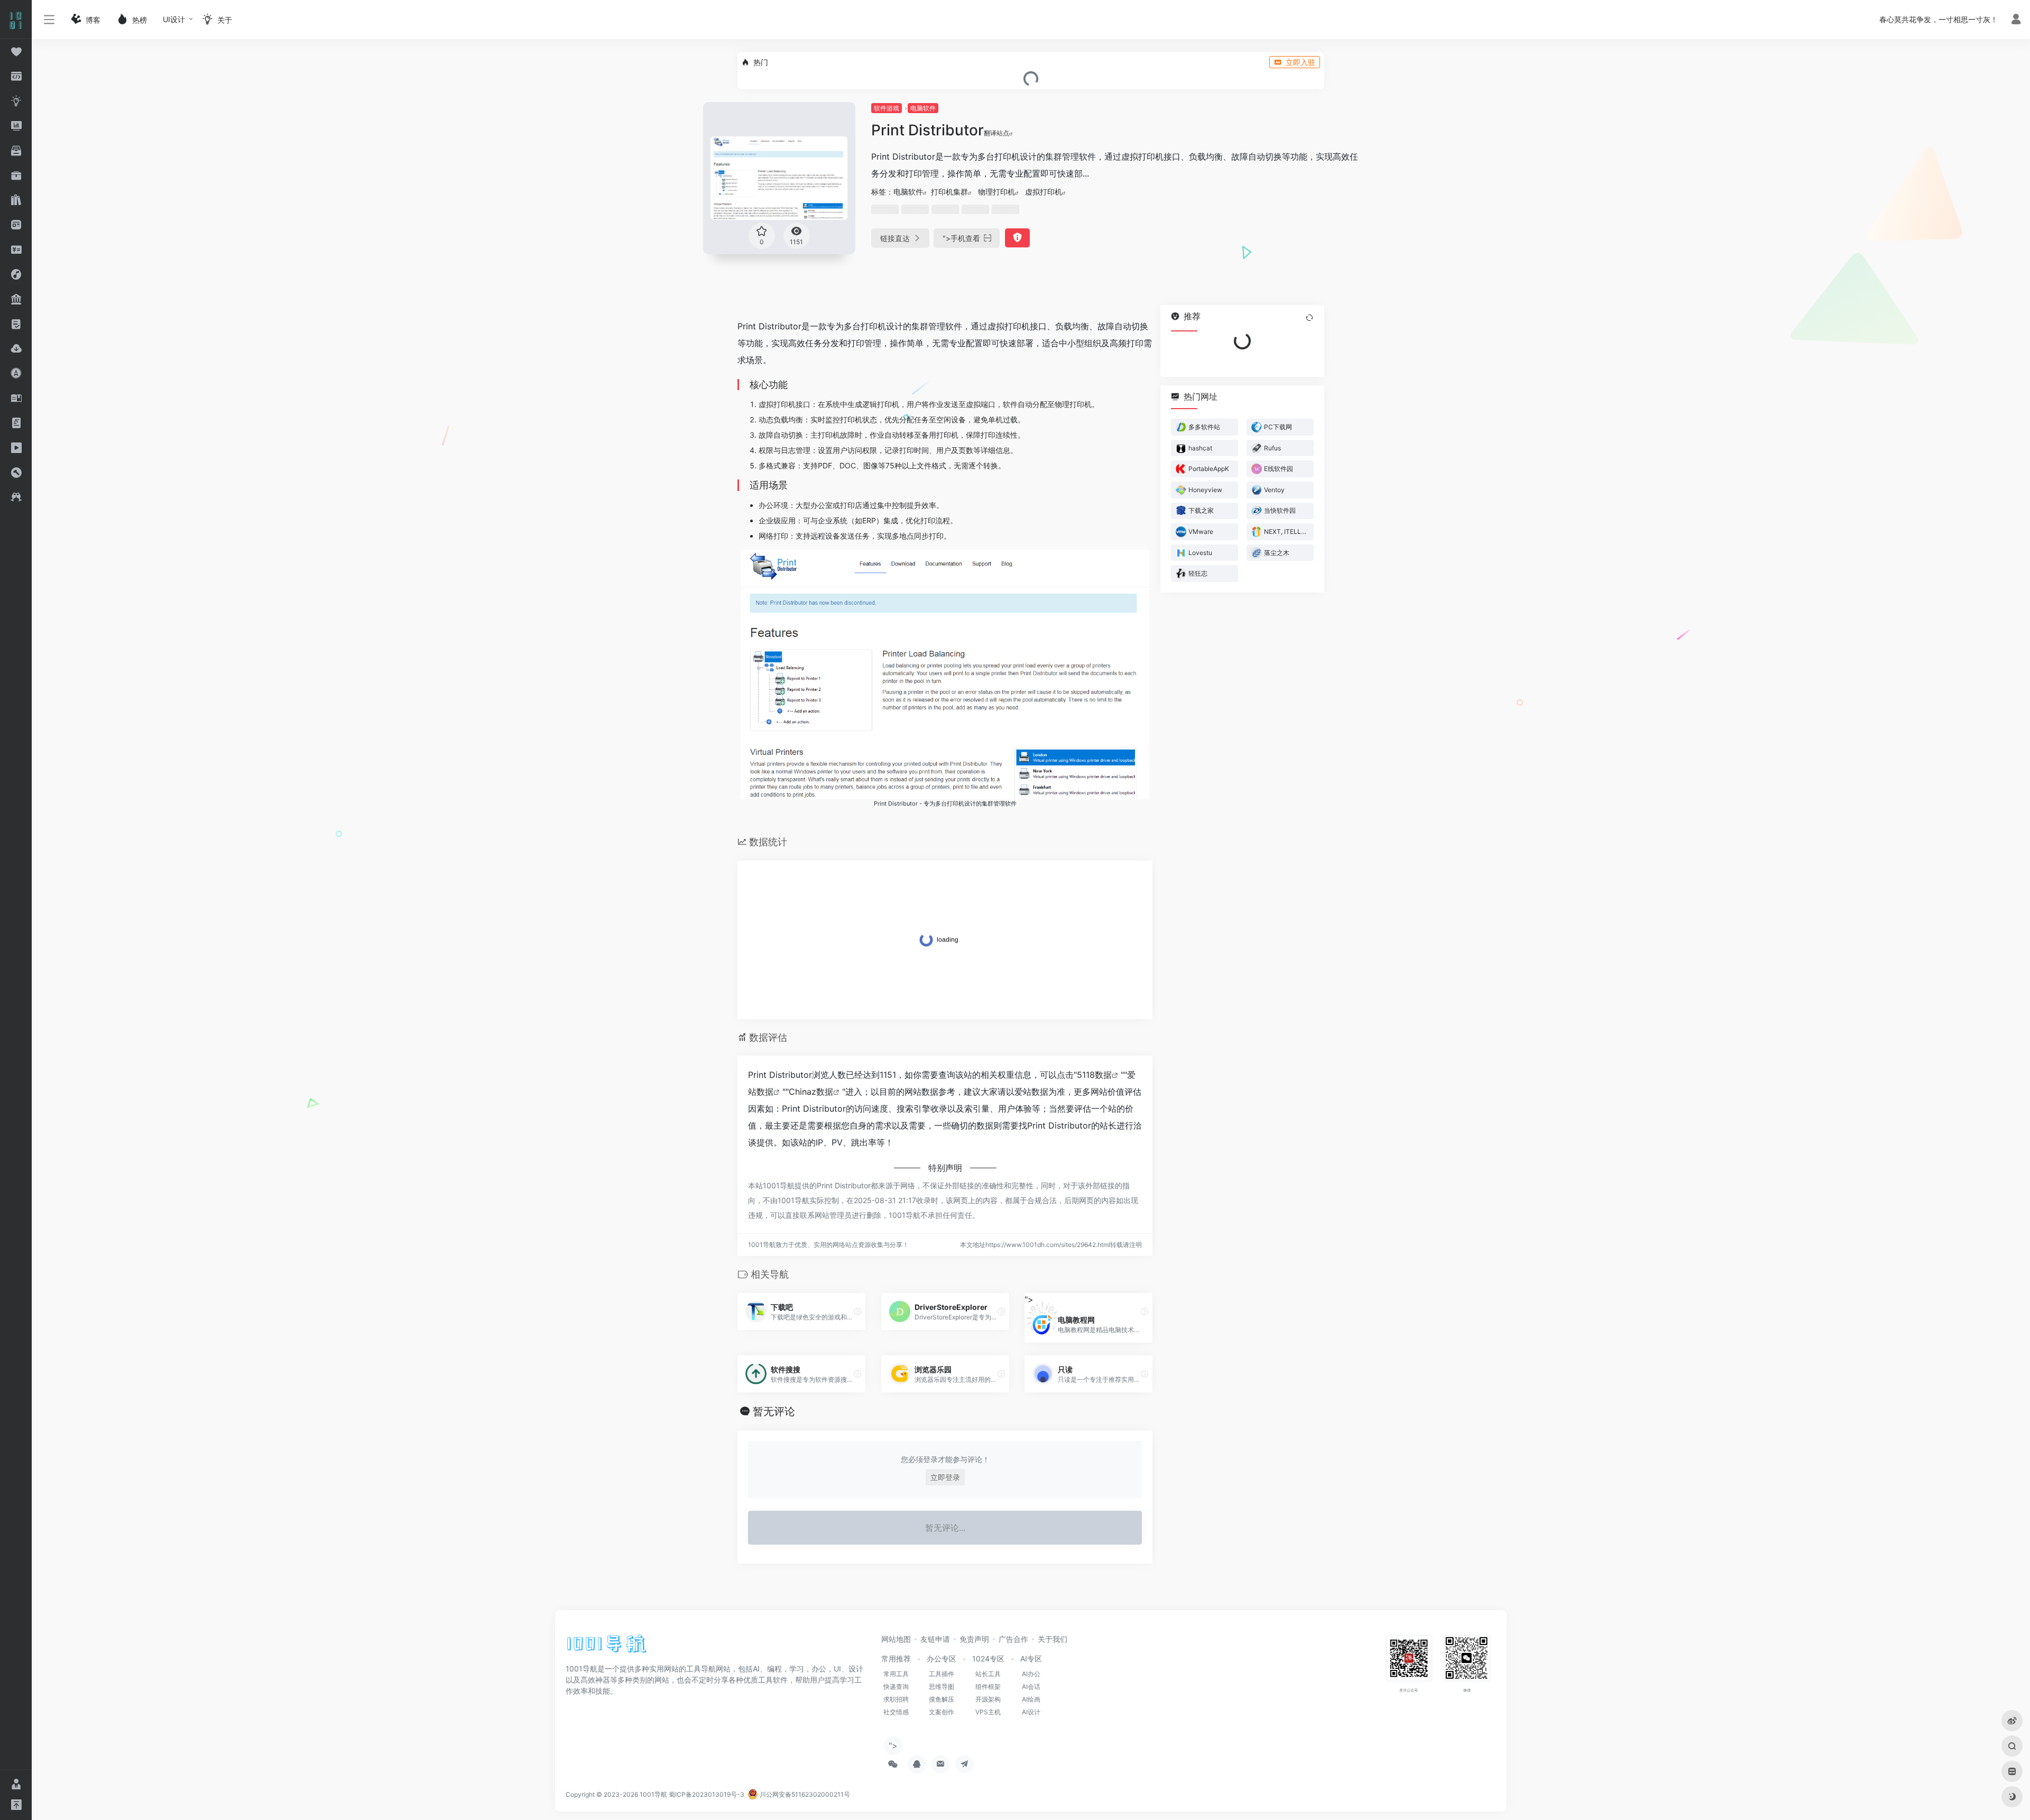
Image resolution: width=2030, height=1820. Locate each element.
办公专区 (942, 1659)
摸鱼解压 (942, 1699)
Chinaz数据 (811, 1092)
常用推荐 (896, 1659)
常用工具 (896, 1674)
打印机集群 (949, 192)
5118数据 (1094, 1075)
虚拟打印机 (1044, 192)
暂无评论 (774, 1411)
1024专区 (988, 1659)
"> (961, 238)
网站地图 (896, 1639)
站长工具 (988, 1674)
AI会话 (1031, 1687)
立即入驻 (1300, 62)
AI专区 (1031, 1659)
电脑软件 (923, 108)
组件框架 (988, 1687)
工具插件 (942, 1674)
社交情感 (896, 1712)
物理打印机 (996, 192)
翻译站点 (996, 133)
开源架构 (988, 1699)
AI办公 (1031, 1674)
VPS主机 (988, 1712)
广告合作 (1013, 1639)
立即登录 (945, 1477)
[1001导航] (607, 1647)
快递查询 (896, 1687)
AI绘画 (1031, 1699)
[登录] (2016, 20)
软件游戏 (887, 108)
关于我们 (1053, 1639)
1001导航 (653, 1794)
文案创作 (942, 1712)
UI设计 (174, 19)
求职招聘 (896, 1699)
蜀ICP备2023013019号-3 (707, 1794)
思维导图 (942, 1687)
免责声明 (974, 1639)
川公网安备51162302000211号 (804, 1794)
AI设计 (1031, 1712)
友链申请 (935, 1639)
